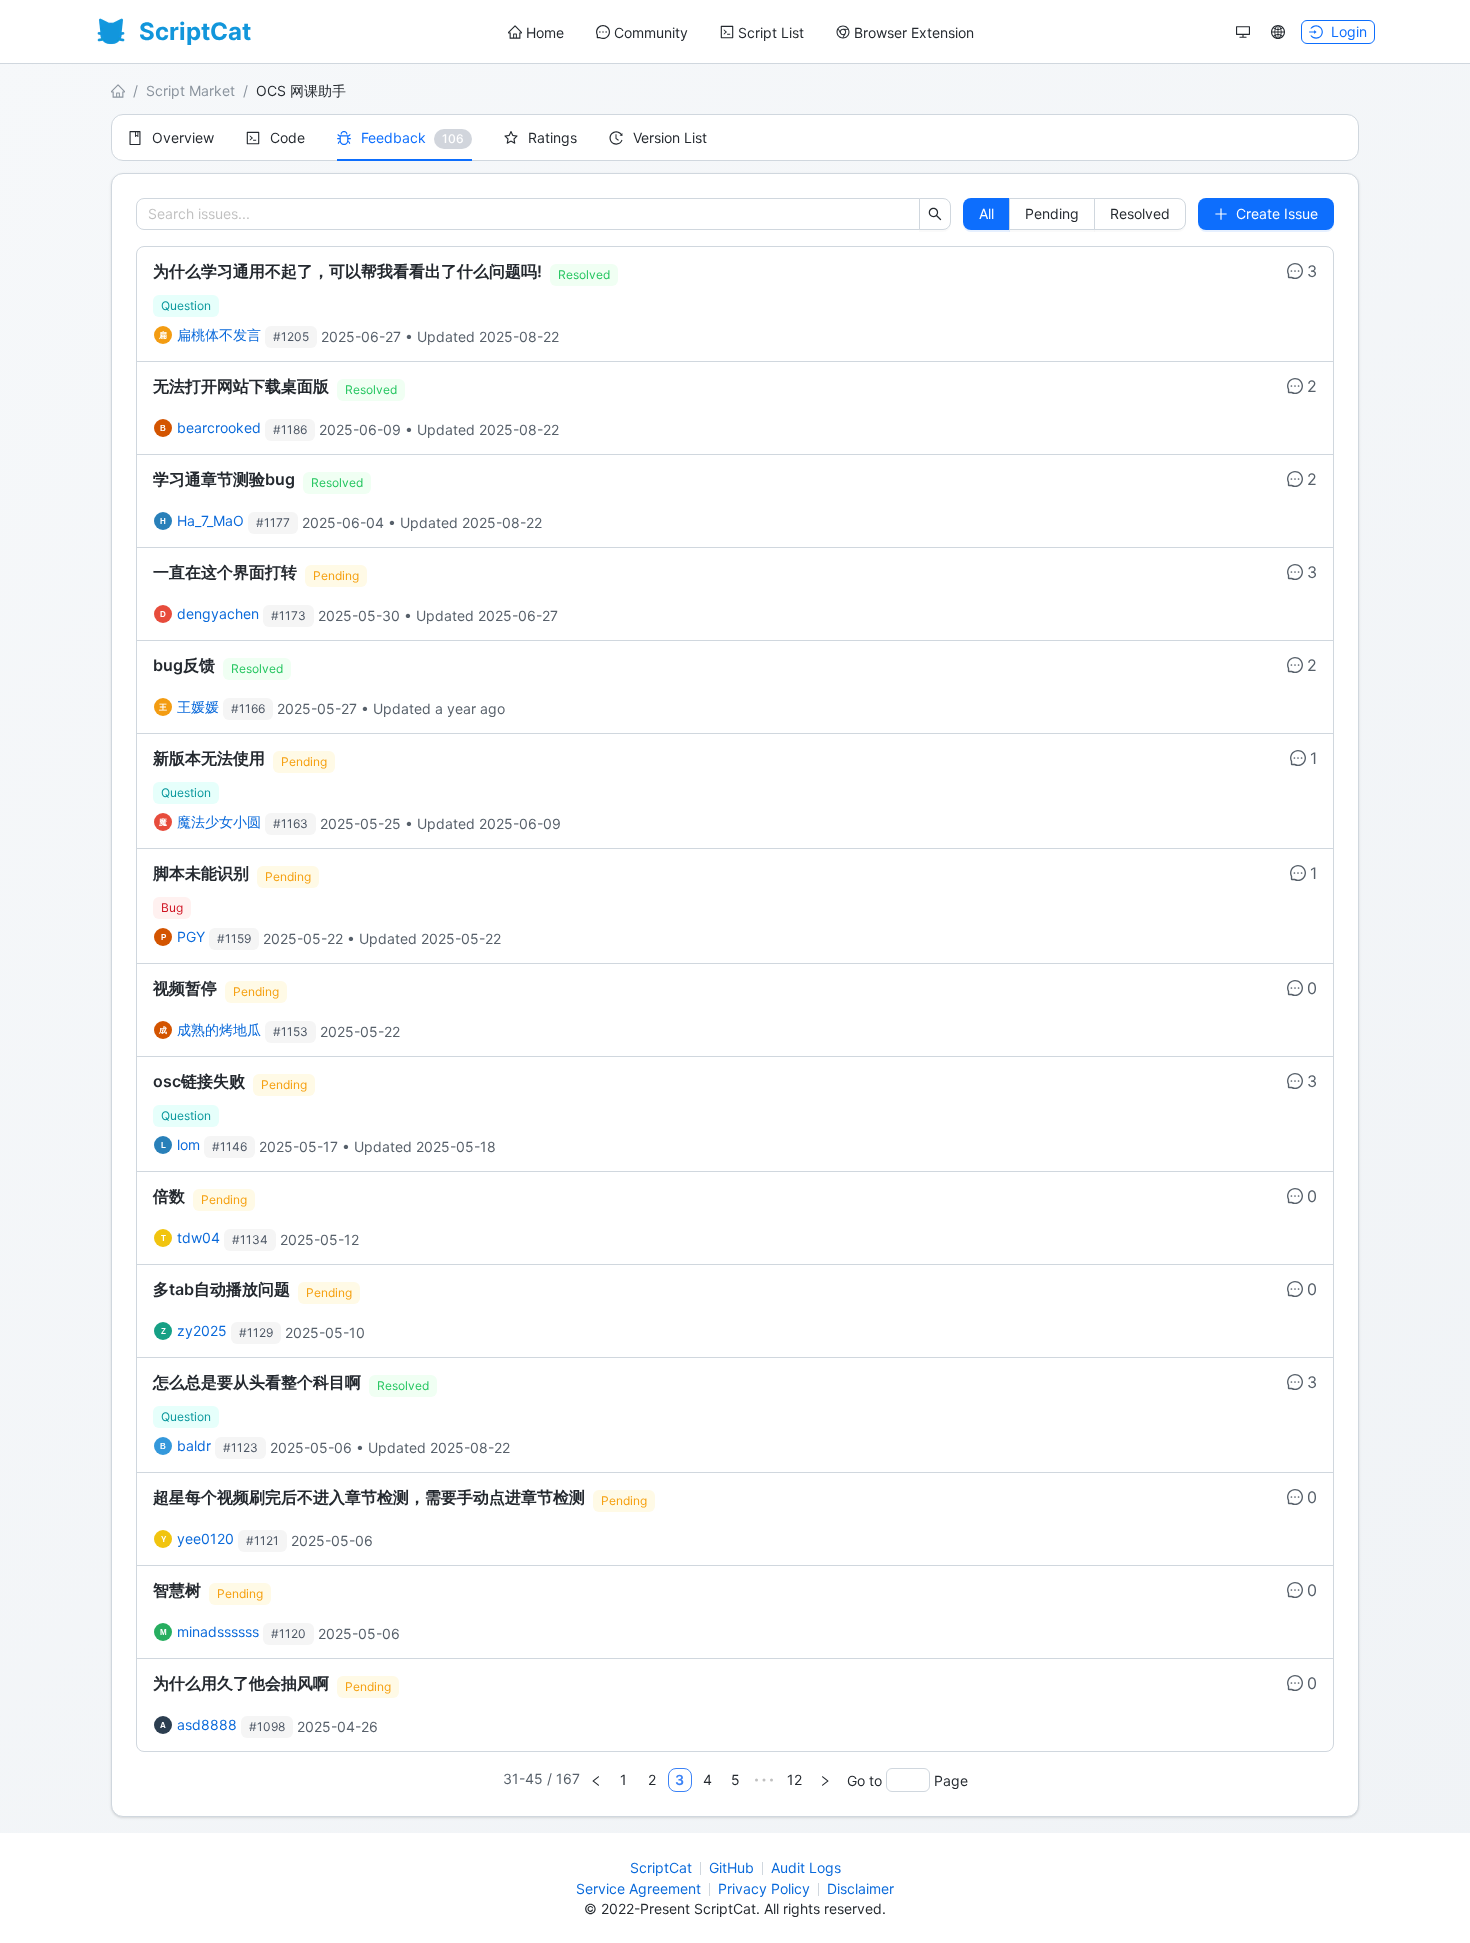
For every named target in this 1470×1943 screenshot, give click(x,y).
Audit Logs (806, 1867)
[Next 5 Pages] (764, 1780)
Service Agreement (638, 1888)
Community (651, 32)
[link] (735, 304)
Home (545, 32)
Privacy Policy (764, 1888)
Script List (771, 32)
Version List (670, 137)
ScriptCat (661, 1867)
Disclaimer (860, 1888)
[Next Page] (825, 1780)
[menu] (741, 32)
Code (287, 137)
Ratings (552, 137)
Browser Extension (914, 32)
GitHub (731, 1867)
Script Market (190, 90)
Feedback (393, 137)
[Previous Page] (596, 1780)
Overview (183, 137)
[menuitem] (536, 33)
